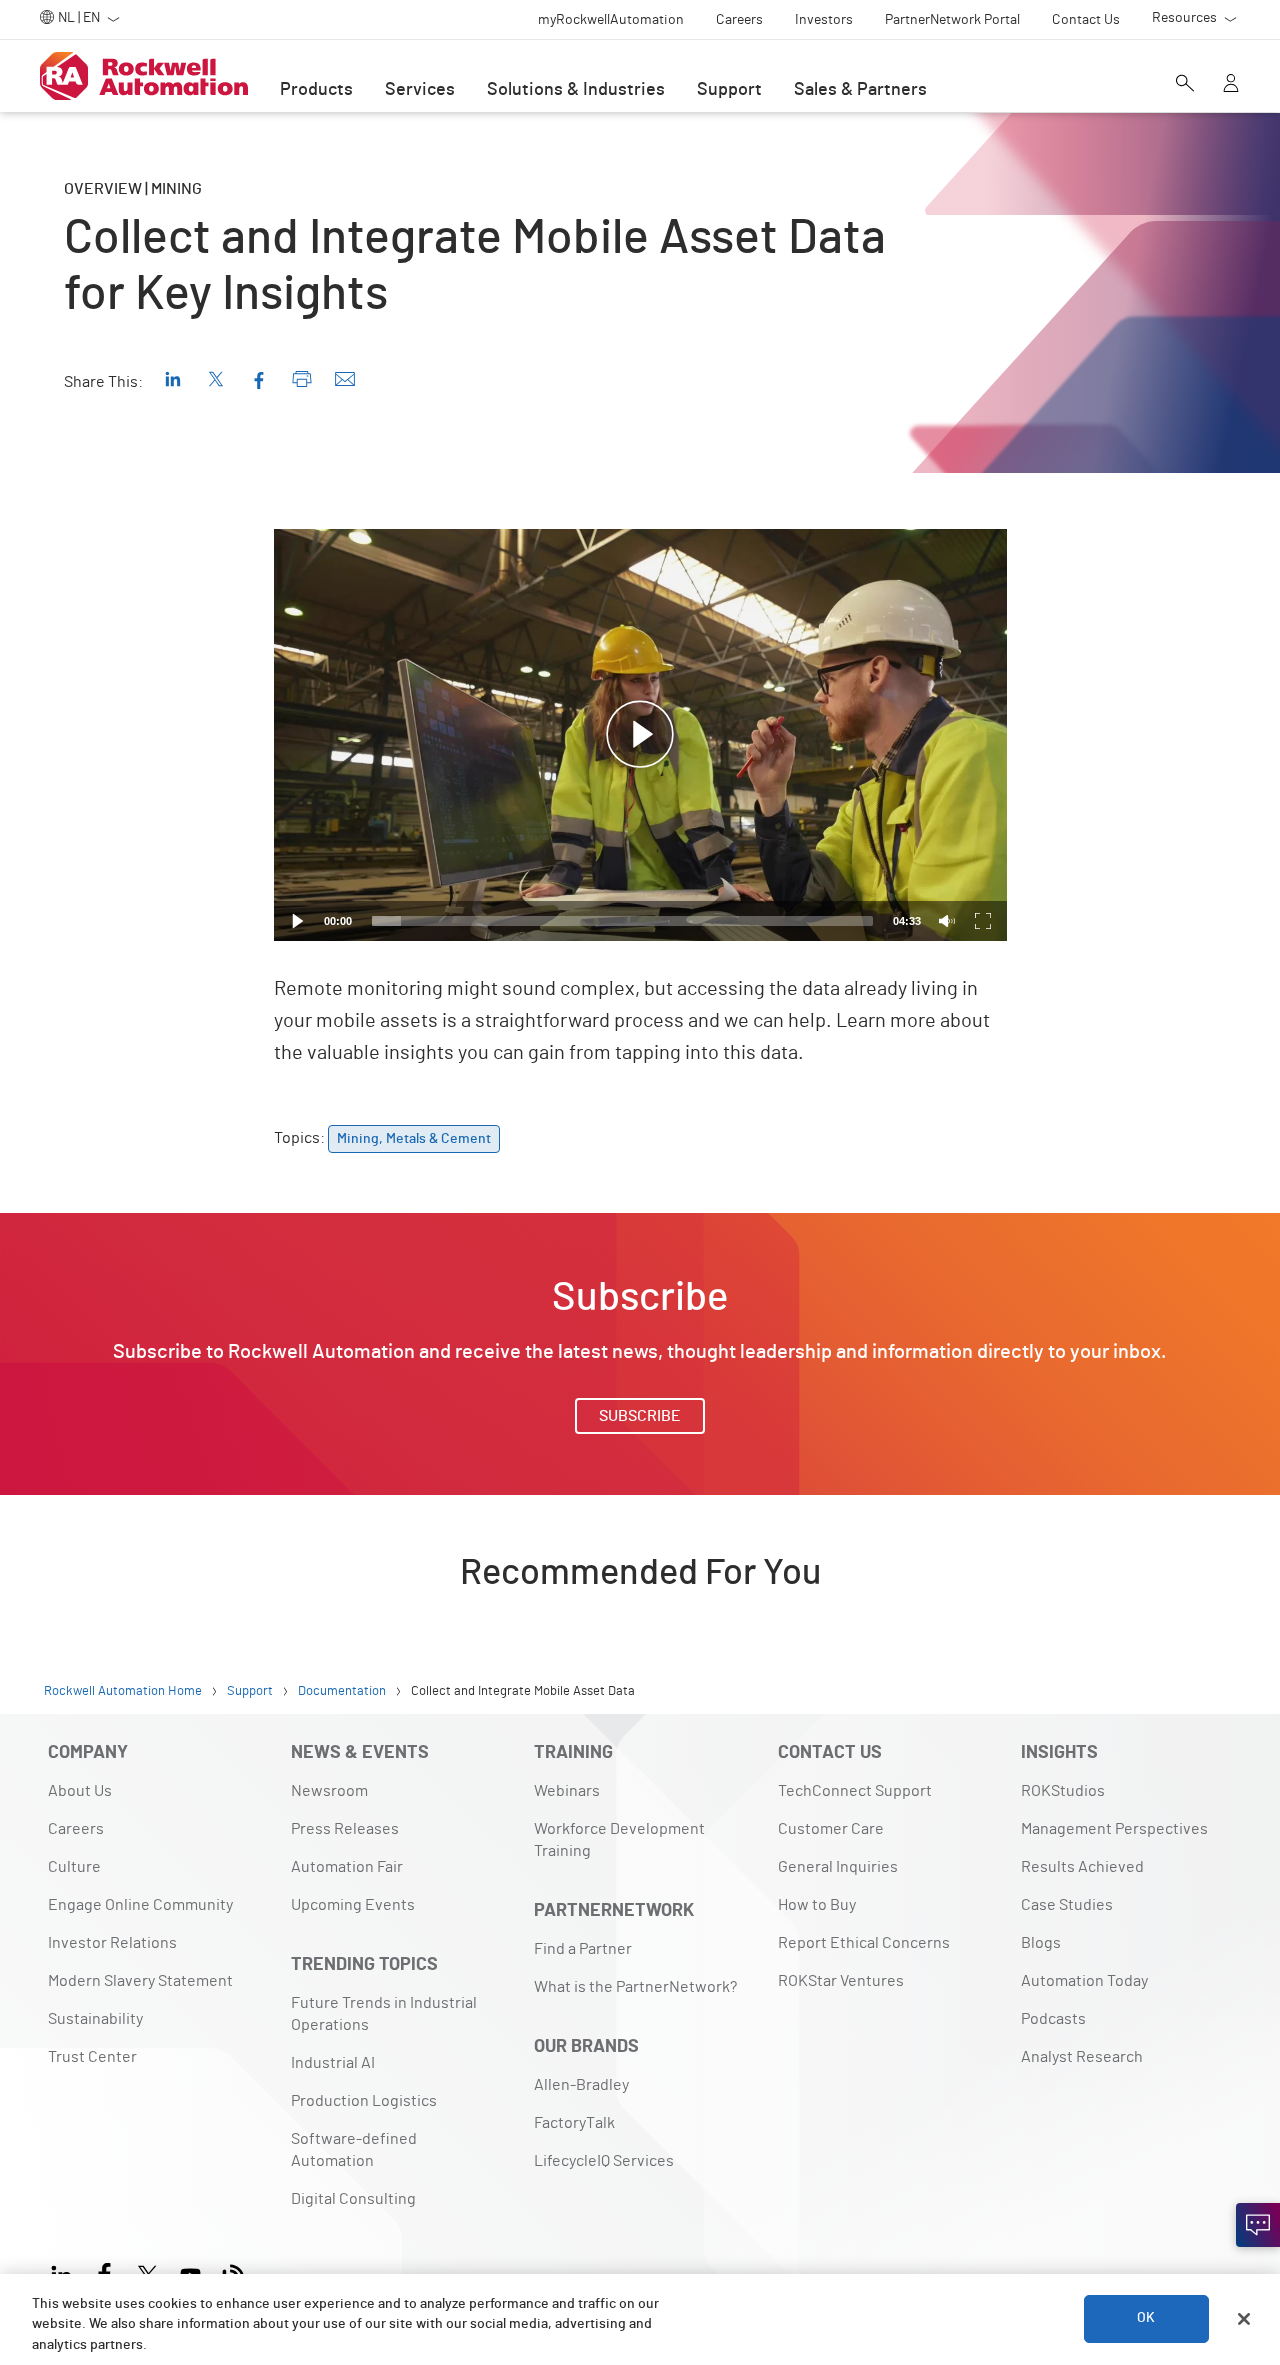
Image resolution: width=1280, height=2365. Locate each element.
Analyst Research (1082, 2057)
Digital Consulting (353, 2199)
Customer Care (831, 1829)
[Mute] (947, 921)
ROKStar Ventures (841, 1981)
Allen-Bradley (581, 2085)
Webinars (567, 1791)
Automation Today (1084, 1981)
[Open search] (1185, 85)
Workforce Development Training (619, 1840)
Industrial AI (333, 2063)
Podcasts (1053, 2019)
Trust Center (92, 2057)
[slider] (622, 921)
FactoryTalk (574, 2123)
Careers (76, 1829)
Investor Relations (112, 1943)
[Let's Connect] (1258, 2225)
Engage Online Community (140, 1905)
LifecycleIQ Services (604, 2161)
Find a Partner (583, 1949)
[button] (640, 735)
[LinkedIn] (65, 2272)
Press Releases (345, 1829)
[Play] (298, 921)
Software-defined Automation (354, 2150)
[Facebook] (104, 2272)
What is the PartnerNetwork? (635, 1987)
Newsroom (329, 1791)
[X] (147, 2272)
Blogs (1041, 1943)
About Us (80, 1791)
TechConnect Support (855, 1791)
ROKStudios (1063, 1791)
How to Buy (817, 1905)
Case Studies (1067, 1905)
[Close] (1244, 2319)
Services (420, 90)
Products (316, 90)
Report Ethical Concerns (864, 1943)
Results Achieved (1082, 1867)
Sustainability (95, 2019)
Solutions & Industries (576, 90)
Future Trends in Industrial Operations (384, 2014)
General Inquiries (838, 1867)
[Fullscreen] (983, 921)
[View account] (1231, 85)
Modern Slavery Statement (140, 1981)
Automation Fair (347, 1867)
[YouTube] (190, 2272)
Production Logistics (364, 2101)
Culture (74, 1867)
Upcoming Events (353, 1905)
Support (729, 90)
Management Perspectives (1114, 1829)
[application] (640, 735)
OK (1146, 2319)
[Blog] (233, 2272)
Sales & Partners (860, 90)
